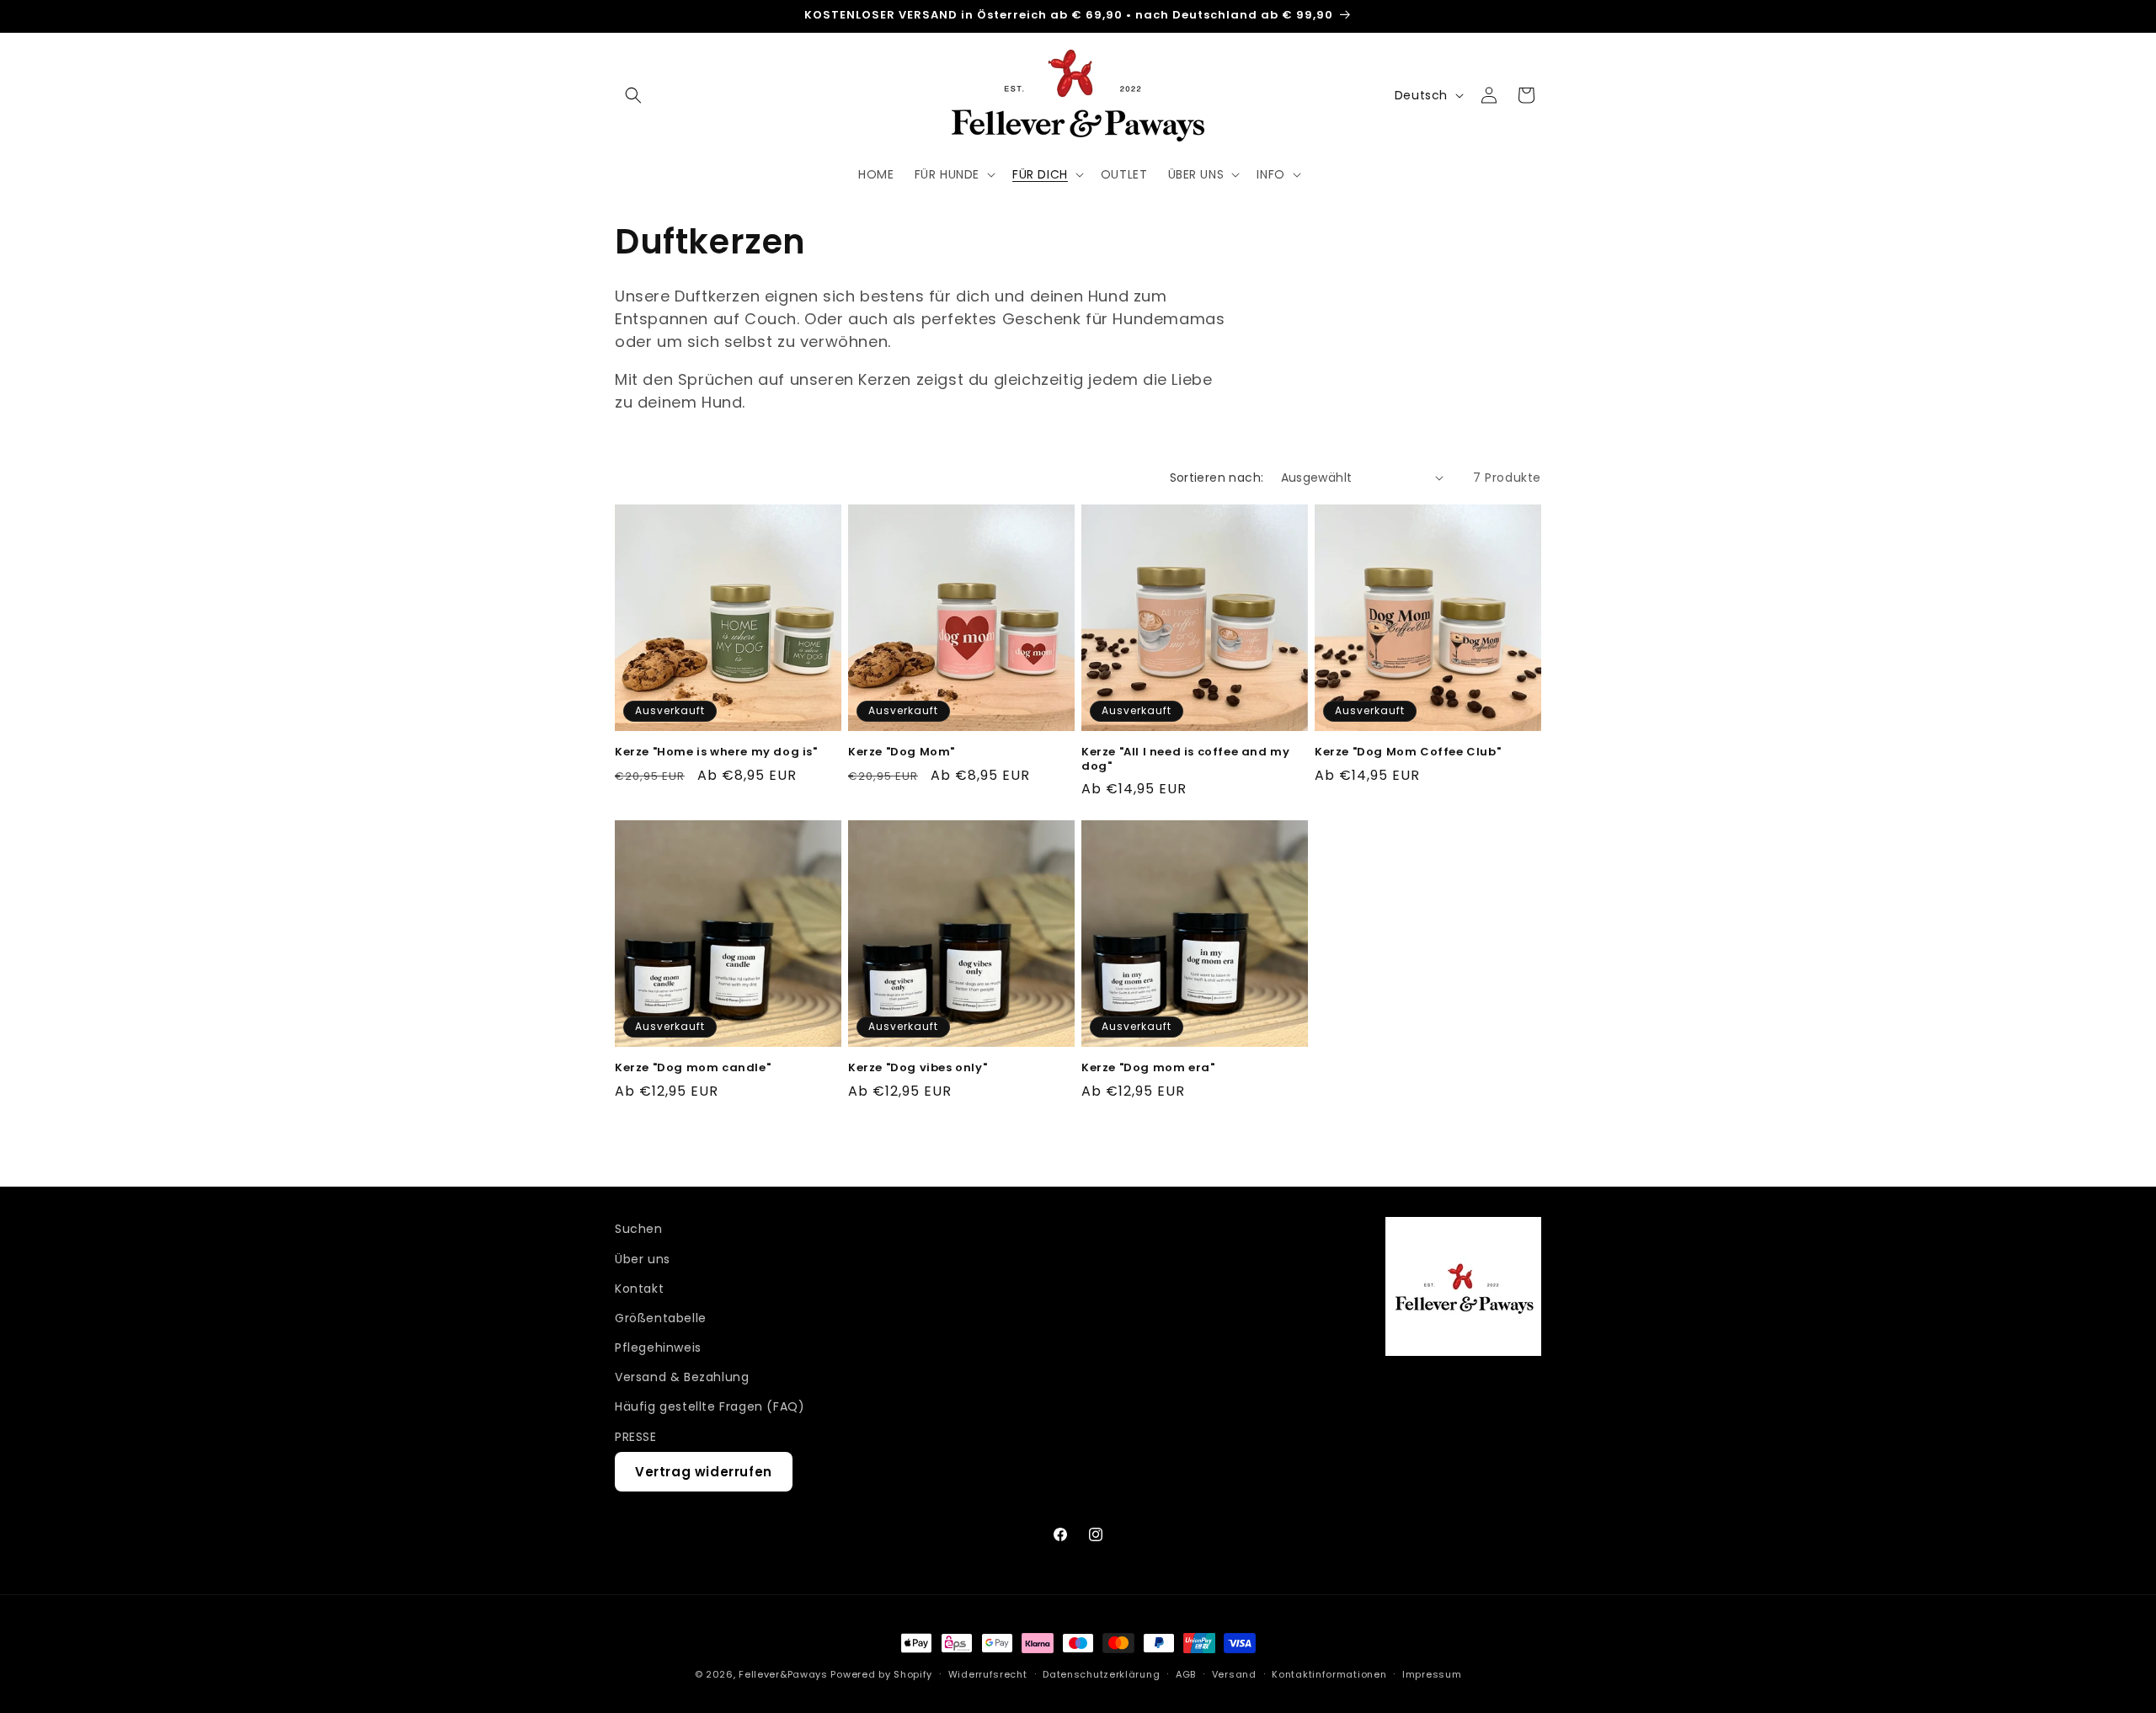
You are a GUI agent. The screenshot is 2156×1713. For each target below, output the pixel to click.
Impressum (1432, 1674)
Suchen (639, 1229)
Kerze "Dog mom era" (1148, 1068)
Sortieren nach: (1217, 478)
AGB (1186, 1674)
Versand (1234, 1674)
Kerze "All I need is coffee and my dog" (1185, 760)
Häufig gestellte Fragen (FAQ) (710, 1406)
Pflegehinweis (658, 1347)
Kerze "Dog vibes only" (918, 1068)
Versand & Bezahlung (682, 1377)
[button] (633, 95)
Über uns (643, 1259)
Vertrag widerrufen (704, 1472)
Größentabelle (661, 1318)
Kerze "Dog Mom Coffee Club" (1408, 752)
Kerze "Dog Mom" (902, 752)
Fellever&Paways (783, 1674)
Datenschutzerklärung (1101, 1674)
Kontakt (639, 1289)
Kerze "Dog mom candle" (693, 1068)
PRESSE (636, 1437)
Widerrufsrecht (988, 1674)
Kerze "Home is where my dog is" (716, 752)
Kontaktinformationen (1329, 1674)
